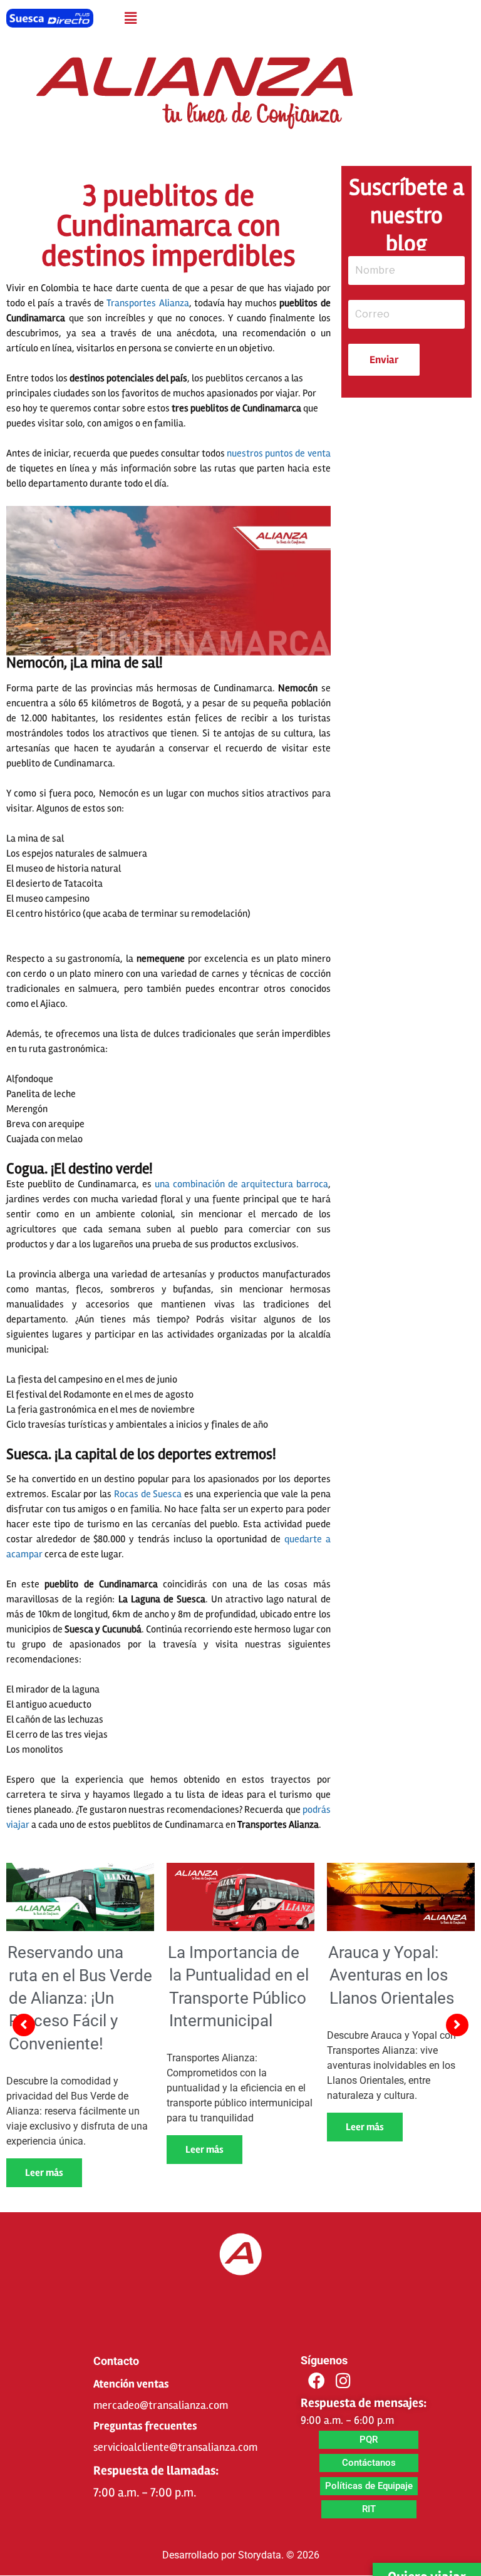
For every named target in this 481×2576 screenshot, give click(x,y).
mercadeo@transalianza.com (161, 2405)
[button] (130, 18)
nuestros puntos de (278, 453)
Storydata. (261, 2555)
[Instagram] (343, 2381)
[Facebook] (316, 2381)
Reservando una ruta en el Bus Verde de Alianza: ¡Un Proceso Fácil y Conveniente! (80, 1998)
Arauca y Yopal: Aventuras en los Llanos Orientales (391, 1975)
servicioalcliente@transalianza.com (175, 2447)
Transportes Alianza (147, 303)
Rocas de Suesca (148, 1494)
